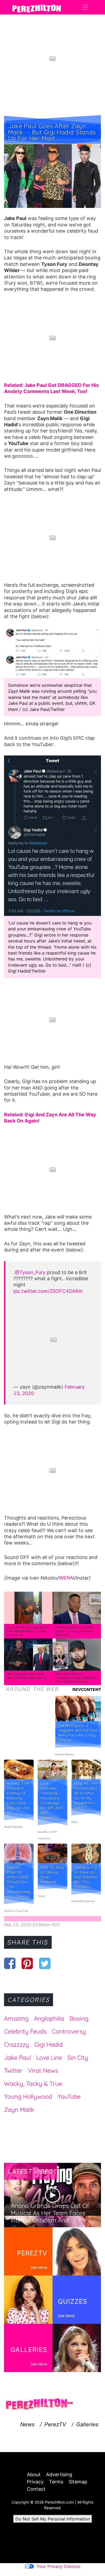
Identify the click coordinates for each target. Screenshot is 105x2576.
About (34, 2474)
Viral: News (43, 2071)
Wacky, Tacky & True (33, 2084)
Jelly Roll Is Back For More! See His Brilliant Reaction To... (27, 1676)
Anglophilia (49, 2019)
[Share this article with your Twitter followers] (45, 1963)
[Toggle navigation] (85, 7)
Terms (56, 2482)
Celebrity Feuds (25, 2031)
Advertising (59, 2474)
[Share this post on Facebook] (10, 1963)
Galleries (87, 2424)
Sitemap (78, 2482)
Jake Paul (17, 2058)
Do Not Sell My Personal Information (53, 2519)
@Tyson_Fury (30, 1272)
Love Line (49, 2058)
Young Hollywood (28, 2097)
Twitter (13, 2071)
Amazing (16, 2019)
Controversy (69, 2031)
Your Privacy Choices (58, 2566)
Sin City (78, 2058)
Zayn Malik (19, 2110)
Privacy (35, 2482)
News (27, 2424)
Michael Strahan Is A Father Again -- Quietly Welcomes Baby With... (75, 1631)
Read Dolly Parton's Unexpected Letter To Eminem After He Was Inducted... (76, 1678)
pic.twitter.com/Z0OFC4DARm (48, 1291)
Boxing (79, 2019)
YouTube (69, 2097)
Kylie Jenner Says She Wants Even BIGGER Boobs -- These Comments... (28, 1631)
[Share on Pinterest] (27, 1963)
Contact (36, 2489)
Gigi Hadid (49, 2045)
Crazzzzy (17, 2045)
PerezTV (55, 2424)
